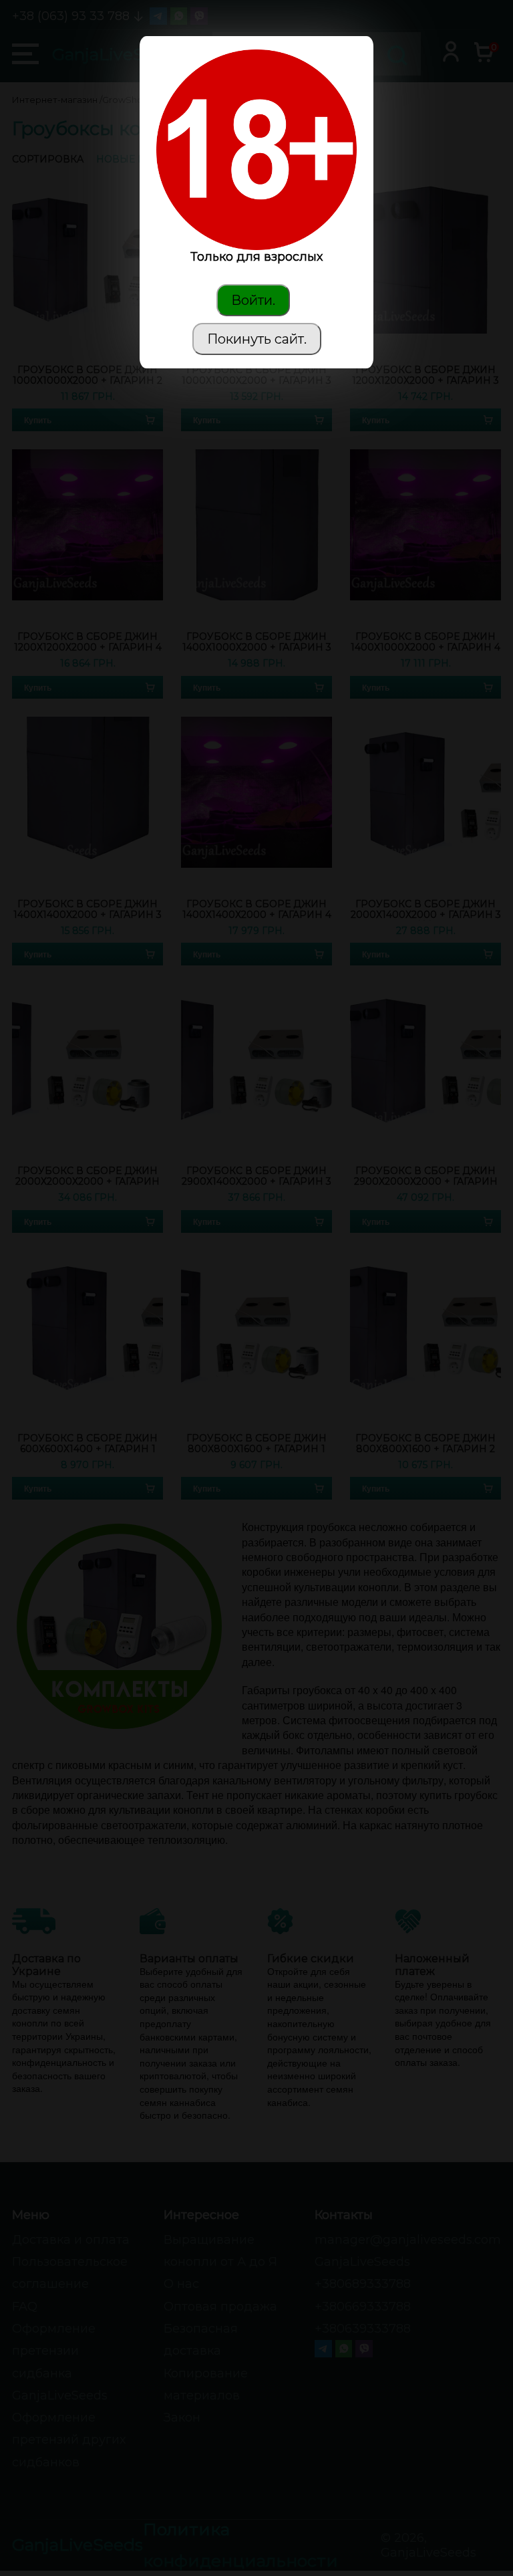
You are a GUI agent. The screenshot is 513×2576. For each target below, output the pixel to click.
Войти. (253, 300)
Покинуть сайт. (257, 339)
